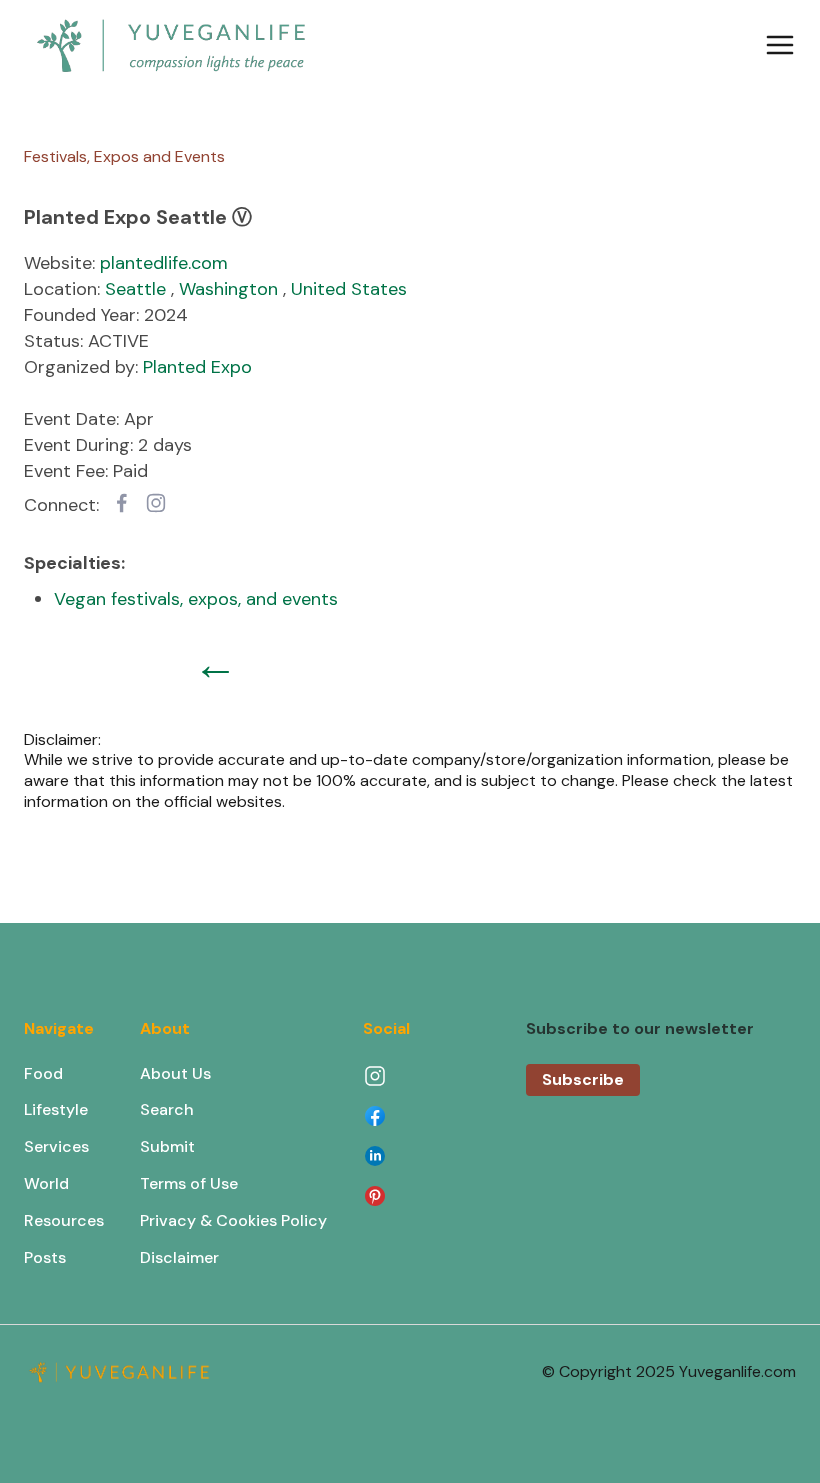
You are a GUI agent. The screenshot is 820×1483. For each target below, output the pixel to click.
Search (167, 1109)
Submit (167, 1146)
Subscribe (583, 1079)
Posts (45, 1257)
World (46, 1183)
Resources (64, 1220)
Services (56, 1146)
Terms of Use (189, 1183)
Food (43, 1073)
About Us (175, 1073)
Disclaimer (179, 1257)
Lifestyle (56, 1109)
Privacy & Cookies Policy (233, 1220)
